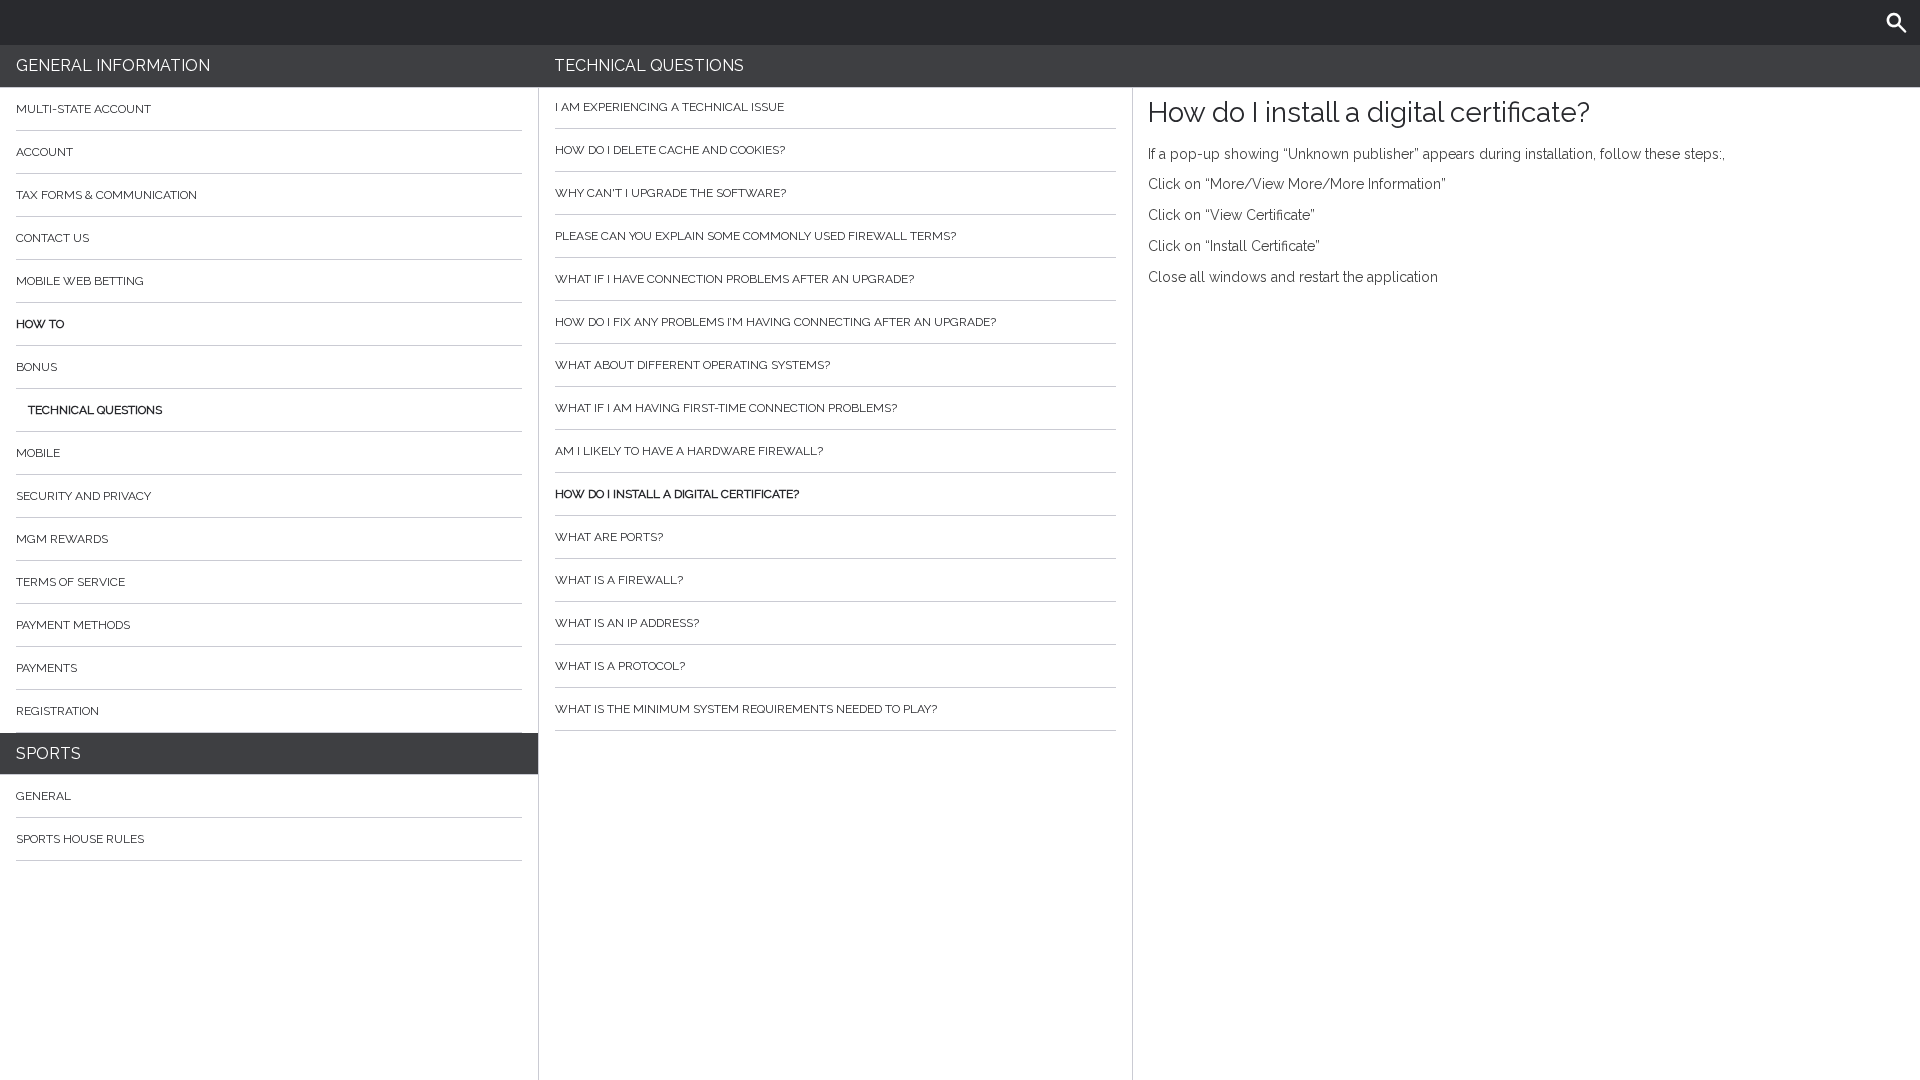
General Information (113, 65)
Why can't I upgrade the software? (670, 193)
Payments (46, 668)
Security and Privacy (83, 496)
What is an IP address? (627, 623)
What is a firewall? (619, 580)
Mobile (38, 453)
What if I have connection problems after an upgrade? (734, 279)
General (43, 796)
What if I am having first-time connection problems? (726, 408)
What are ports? (609, 537)
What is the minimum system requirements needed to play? (746, 709)
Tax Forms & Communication (106, 195)
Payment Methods (73, 625)
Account (44, 152)
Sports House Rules (80, 839)
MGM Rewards (62, 539)
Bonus (36, 367)
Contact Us (52, 238)
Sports (48, 753)
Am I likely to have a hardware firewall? (689, 451)
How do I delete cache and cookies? (670, 150)
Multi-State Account (83, 109)
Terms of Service (70, 582)
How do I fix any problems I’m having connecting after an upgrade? (775, 322)
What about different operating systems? (692, 365)
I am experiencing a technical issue (669, 107)
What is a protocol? (620, 666)
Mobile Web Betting (80, 281)
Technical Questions (95, 410)
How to (40, 324)
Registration (57, 711)
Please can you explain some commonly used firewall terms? (755, 236)
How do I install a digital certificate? (677, 494)
